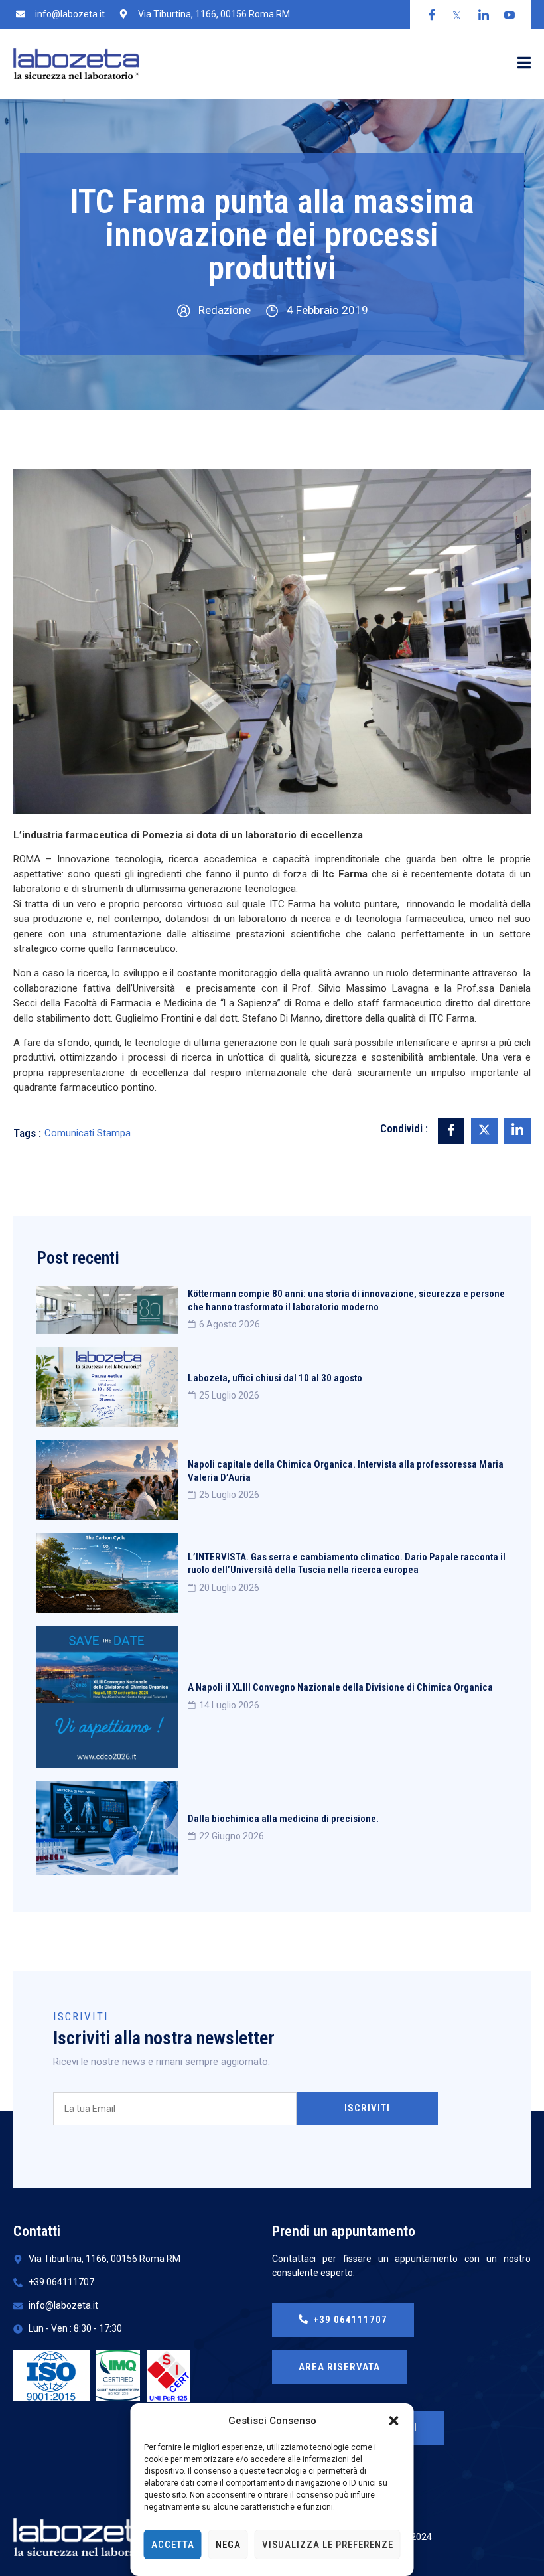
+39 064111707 (350, 2320)
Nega (228, 2545)
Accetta (173, 2545)
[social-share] (451, 1131)
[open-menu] (524, 64)
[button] (394, 2421)
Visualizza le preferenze (328, 2545)
